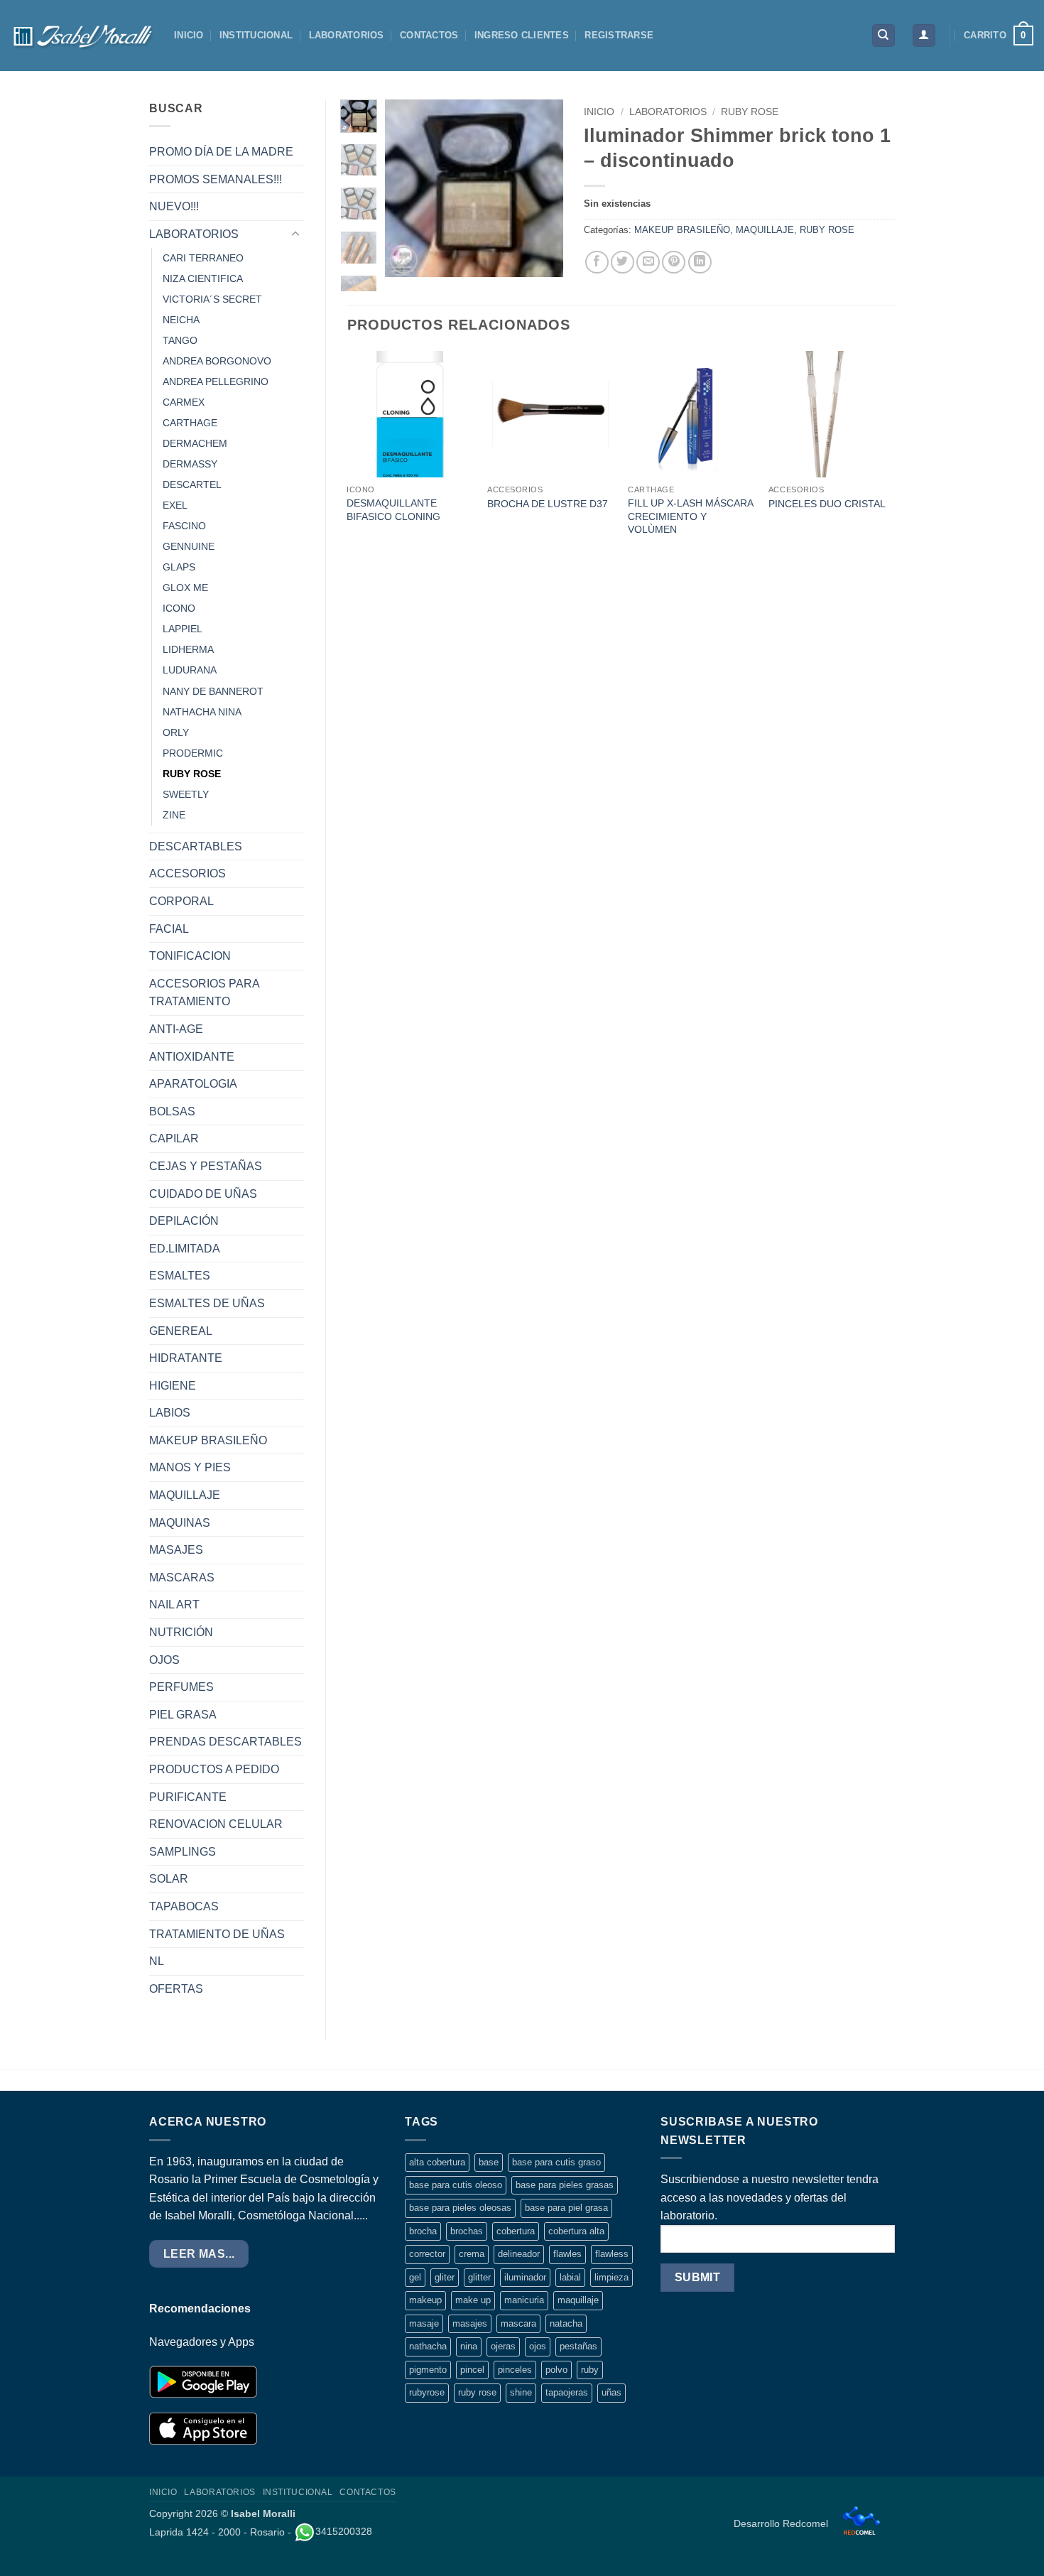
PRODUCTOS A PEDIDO (214, 1769)
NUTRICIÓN (181, 1632)
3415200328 (344, 2531)
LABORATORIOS (347, 35)
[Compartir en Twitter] (622, 263)
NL (157, 1961)
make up (473, 2300)
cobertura (516, 2231)
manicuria (524, 2300)
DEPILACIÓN (184, 1221)
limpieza (611, 2277)
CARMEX (184, 402)
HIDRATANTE (186, 1358)
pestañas (578, 2346)
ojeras (503, 2346)
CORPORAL (181, 901)
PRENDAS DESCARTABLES (225, 1742)
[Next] (541, 188)
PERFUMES (181, 1687)
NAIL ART (174, 1604)
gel (415, 2277)
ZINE (174, 815)
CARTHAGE (190, 423)
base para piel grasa (566, 2208)
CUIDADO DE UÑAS (203, 1194)
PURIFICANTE (188, 1797)
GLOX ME (185, 588)
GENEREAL (181, 1331)
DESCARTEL (192, 485)
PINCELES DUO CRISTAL (827, 504)
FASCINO (184, 526)
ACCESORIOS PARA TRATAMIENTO (204, 993)
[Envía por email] (648, 263)
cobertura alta (576, 2231)
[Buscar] (883, 36)
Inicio (599, 112)
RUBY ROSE (192, 774)
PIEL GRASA (183, 1715)
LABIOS (170, 1413)
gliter (445, 2277)
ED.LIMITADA (185, 1249)
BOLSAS (172, 1111)
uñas (611, 2392)
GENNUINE (189, 546)
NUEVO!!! (174, 206)
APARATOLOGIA (193, 1084)
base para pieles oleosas (460, 2208)
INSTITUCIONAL (256, 35)
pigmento (428, 2370)
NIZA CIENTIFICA (203, 278)
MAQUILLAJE (185, 1495)
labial (570, 2277)
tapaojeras (567, 2392)
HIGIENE (173, 1386)
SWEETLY (186, 794)
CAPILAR (174, 1138)
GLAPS (179, 567)
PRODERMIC (193, 753)
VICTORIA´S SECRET (212, 299)
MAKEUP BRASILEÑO (208, 1440)
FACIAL (169, 929)
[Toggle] (295, 234)
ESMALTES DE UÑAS (207, 1303)
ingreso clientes (522, 35)
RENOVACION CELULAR (216, 1824)
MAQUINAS (180, 1523)
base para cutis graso (556, 2162)
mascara (518, 2323)
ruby (590, 2370)
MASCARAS (182, 1577)
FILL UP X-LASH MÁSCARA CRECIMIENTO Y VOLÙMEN (690, 516)
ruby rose (477, 2392)
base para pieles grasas (565, 2185)
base (489, 2162)
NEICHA (181, 320)
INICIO (189, 35)
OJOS (164, 1660)
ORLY (176, 732)
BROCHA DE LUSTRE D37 (548, 504)
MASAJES (176, 1550)
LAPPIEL (183, 629)
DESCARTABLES (196, 846)
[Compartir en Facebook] (597, 263)
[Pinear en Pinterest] (674, 263)
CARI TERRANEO (203, 258)
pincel (472, 2370)
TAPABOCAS (184, 1906)
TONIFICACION (190, 956)
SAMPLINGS (183, 1852)
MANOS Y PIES (190, 1467)
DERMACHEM (195, 443)
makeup (425, 2300)
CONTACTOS (429, 35)
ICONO (179, 608)
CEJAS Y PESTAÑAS (206, 1166)
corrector (427, 2254)
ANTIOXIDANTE (192, 1057)
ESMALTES (180, 1276)
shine (521, 2392)
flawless (612, 2254)
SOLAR (169, 1879)
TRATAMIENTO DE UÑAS (217, 1934)
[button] (924, 36)
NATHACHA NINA (202, 712)
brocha (423, 2231)
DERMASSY (190, 464)
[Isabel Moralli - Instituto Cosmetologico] (82, 36)
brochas (467, 2231)
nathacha (428, 2346)
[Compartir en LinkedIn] (700, 263)
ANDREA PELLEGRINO (216, 381)
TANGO (180, 340)
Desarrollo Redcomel (782, 2523)
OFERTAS (176, 1989)
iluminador (525, 2277)
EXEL (175, 505)
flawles (567, 2254)
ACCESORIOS (187, 873)
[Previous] (406, 188)
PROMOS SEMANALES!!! (216, 179)
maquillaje (578, 2300)
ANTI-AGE (176, 1029)
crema (472, 2254)
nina (469, 2346)
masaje (424, 2323)
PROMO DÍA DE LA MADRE (221, 152)
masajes (470, 2323)
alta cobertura (437, 2162)
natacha (566, 2323)
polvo (556, 2370)
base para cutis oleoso (456, 2185)
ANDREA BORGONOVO (217, 361)
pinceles (515, 2370)
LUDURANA (190, 670)
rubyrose (427, 2392)
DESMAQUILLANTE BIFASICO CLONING (393, 510)
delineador (519, 2254)
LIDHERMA (188, 649)
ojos (538, 2346)
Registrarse (619, 35)
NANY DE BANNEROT (213, 691)
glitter (479, 2277)
